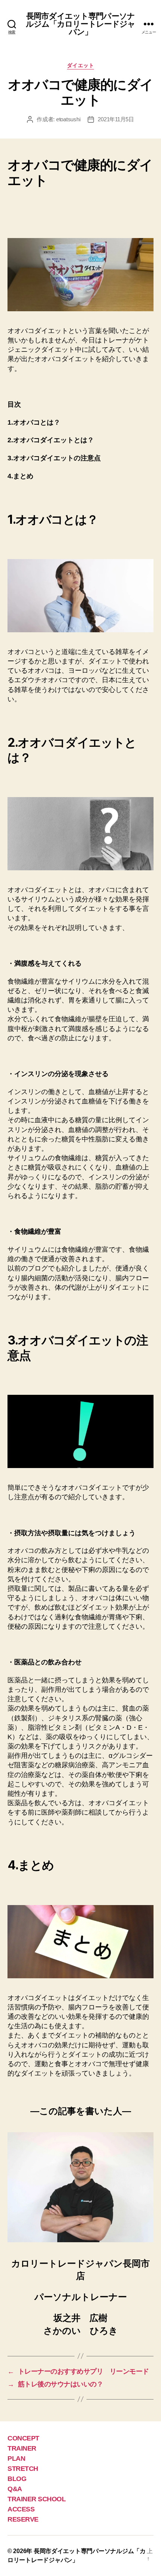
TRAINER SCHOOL (37, 2499)
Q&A (15, 2489)
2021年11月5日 (116, 119)
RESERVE (23, 2519)
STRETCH (23, 2469)
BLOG (17, 2479)
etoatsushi (68, 119)
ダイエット (81, 65)
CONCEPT (23, 2438)
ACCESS (21, 2509)
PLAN (16, 2458)
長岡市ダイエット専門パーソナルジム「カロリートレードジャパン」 (81, 24)
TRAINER (22, 2448)
